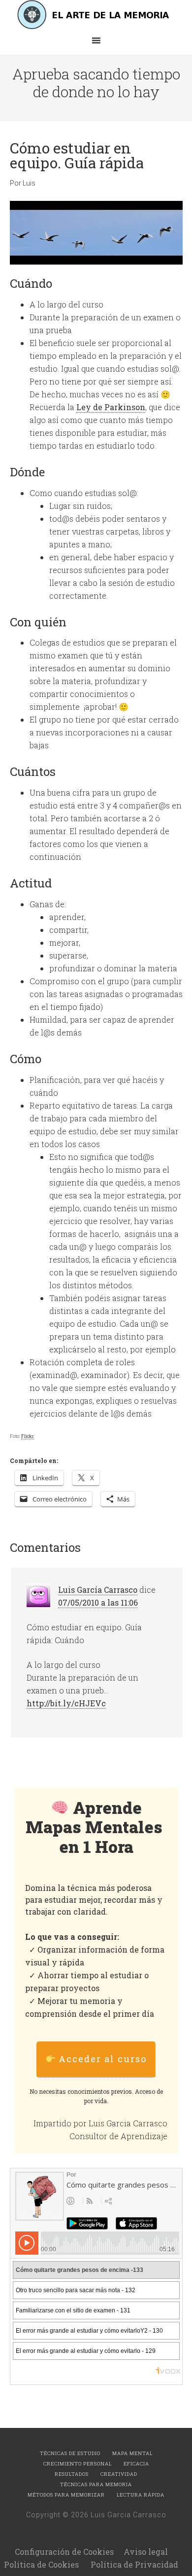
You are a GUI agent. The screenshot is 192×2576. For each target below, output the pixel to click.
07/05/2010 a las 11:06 (98, 1602)
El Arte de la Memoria (96, 15)
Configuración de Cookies (64, 2552)
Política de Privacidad (134, 2564)
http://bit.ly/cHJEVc (66, 1703)
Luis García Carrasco (98, 1590)
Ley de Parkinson (111, 407)
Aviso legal (146, 2552)
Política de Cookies (41, 2564)
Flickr (28, 1436)
